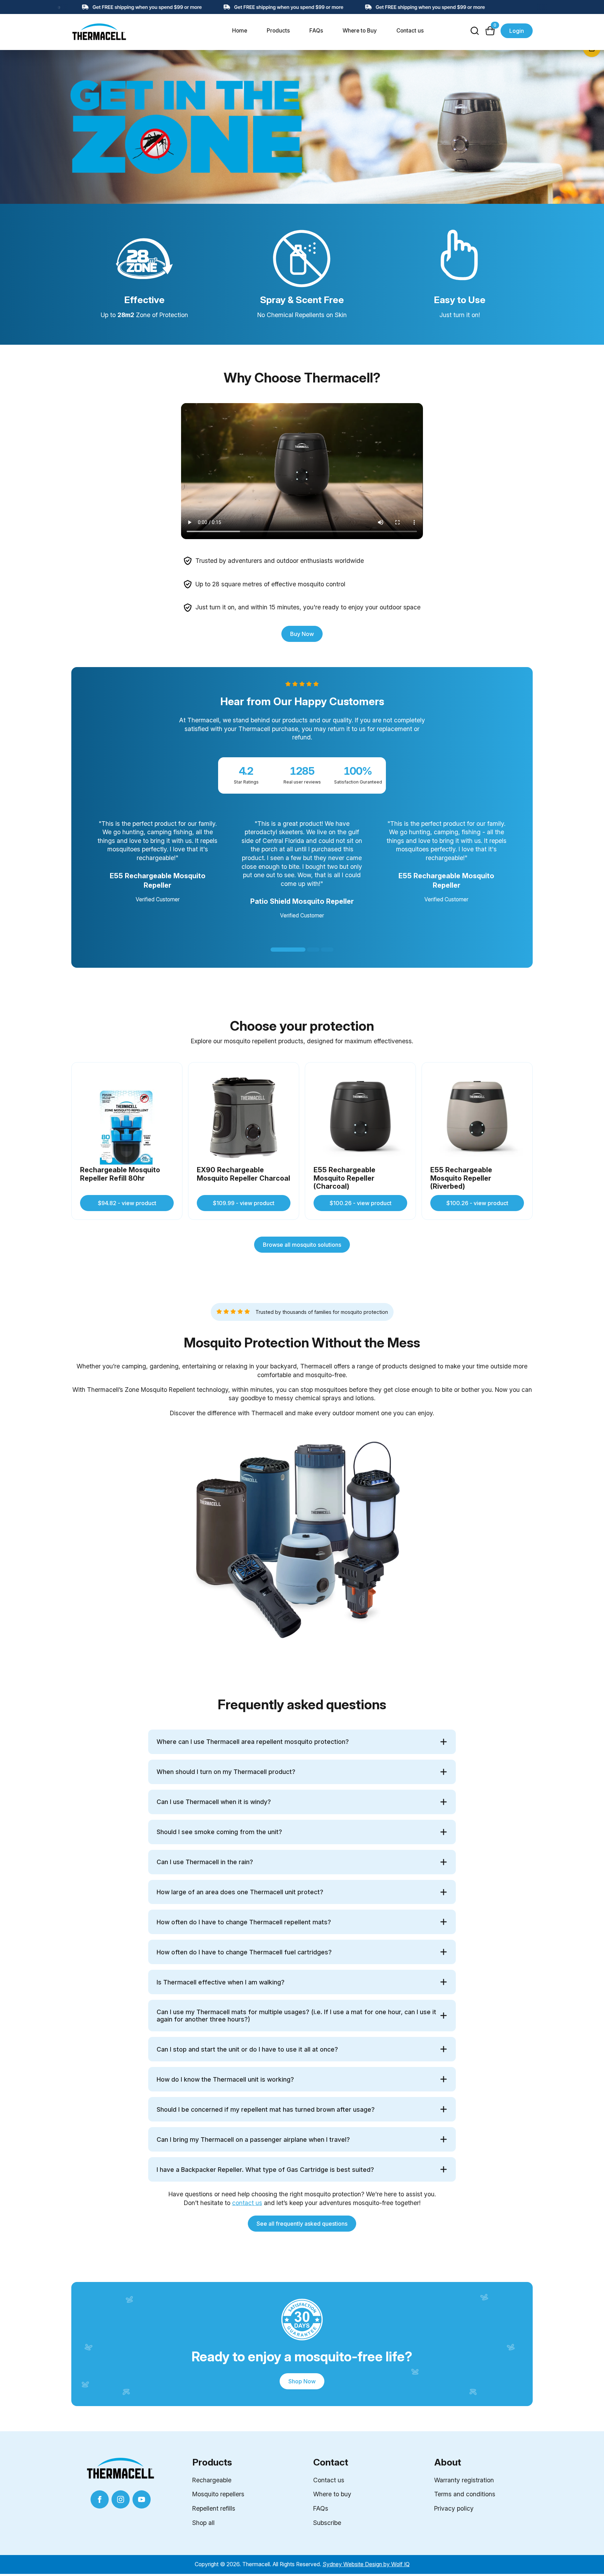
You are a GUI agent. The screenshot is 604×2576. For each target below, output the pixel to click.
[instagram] (121, 2499)
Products (278, 31)
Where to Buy (360, 31)
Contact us (410, 31)
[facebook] (100, 2499)
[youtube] (142, 2499)
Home (240, 31)
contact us (247, 2203)
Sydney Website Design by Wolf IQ (366, 2564)
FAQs (316, 31)
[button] (288, 950)
